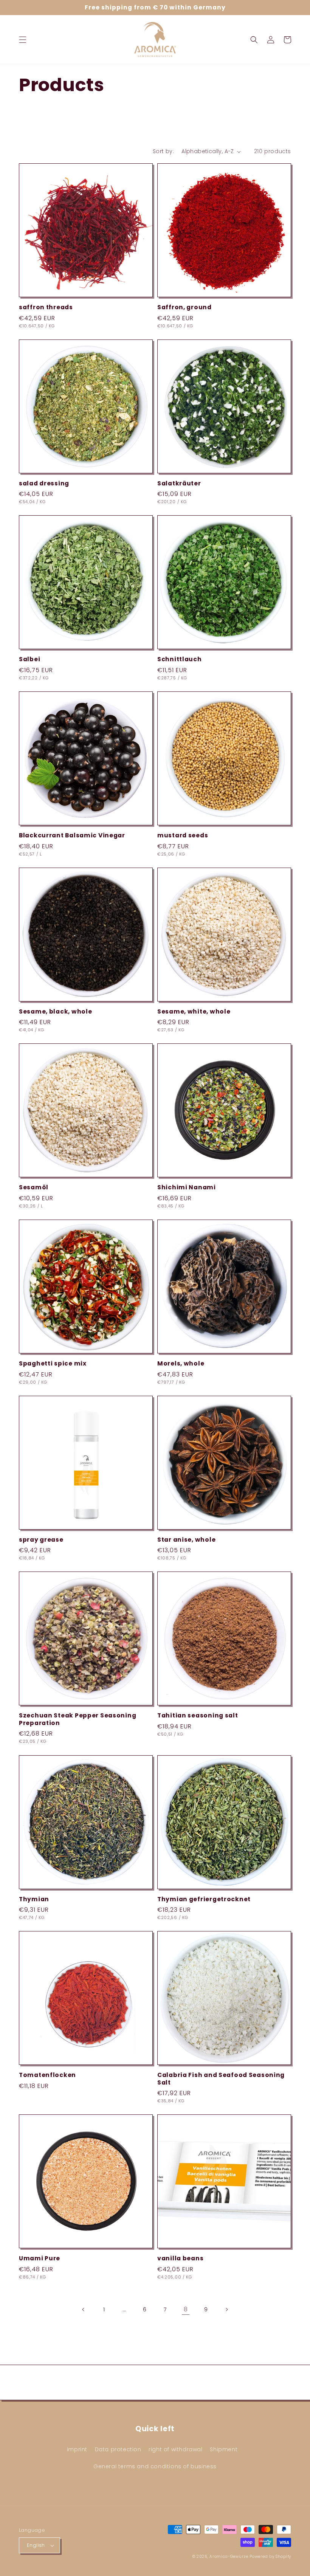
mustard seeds (183, 835)
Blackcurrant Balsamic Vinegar (72, 835)
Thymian (34, 1899)
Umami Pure (40, 2258)
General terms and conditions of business (155, 2466)
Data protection (118, 2449)
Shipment (224, 2449)
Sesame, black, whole (55, 1011)
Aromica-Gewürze (229, 2557)
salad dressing (44, 483)
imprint (77, 2449)
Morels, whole (181, 1363)
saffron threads (46, 307)
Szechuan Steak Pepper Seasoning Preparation (77, 1719)
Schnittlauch (180, 659)
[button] (23, 40)
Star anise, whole (186, 1540)
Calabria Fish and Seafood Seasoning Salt (221, 2079)
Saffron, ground (184, 307)
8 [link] (186, 2309)
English (36, 2545)
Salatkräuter (179, 483)
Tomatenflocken (47, 2075)
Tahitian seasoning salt (198, 1715)
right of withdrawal (175, 2449)
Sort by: (163, 151)
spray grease (41, 1540)
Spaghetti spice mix (53, 1363)
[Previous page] (84, 2309)
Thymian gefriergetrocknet (204, 1899)
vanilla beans (180, 2258)
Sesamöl (34, 1187)
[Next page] (226, 2309)
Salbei (29, 659)
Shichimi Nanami (187, 1187)
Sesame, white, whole (194, 1011)
